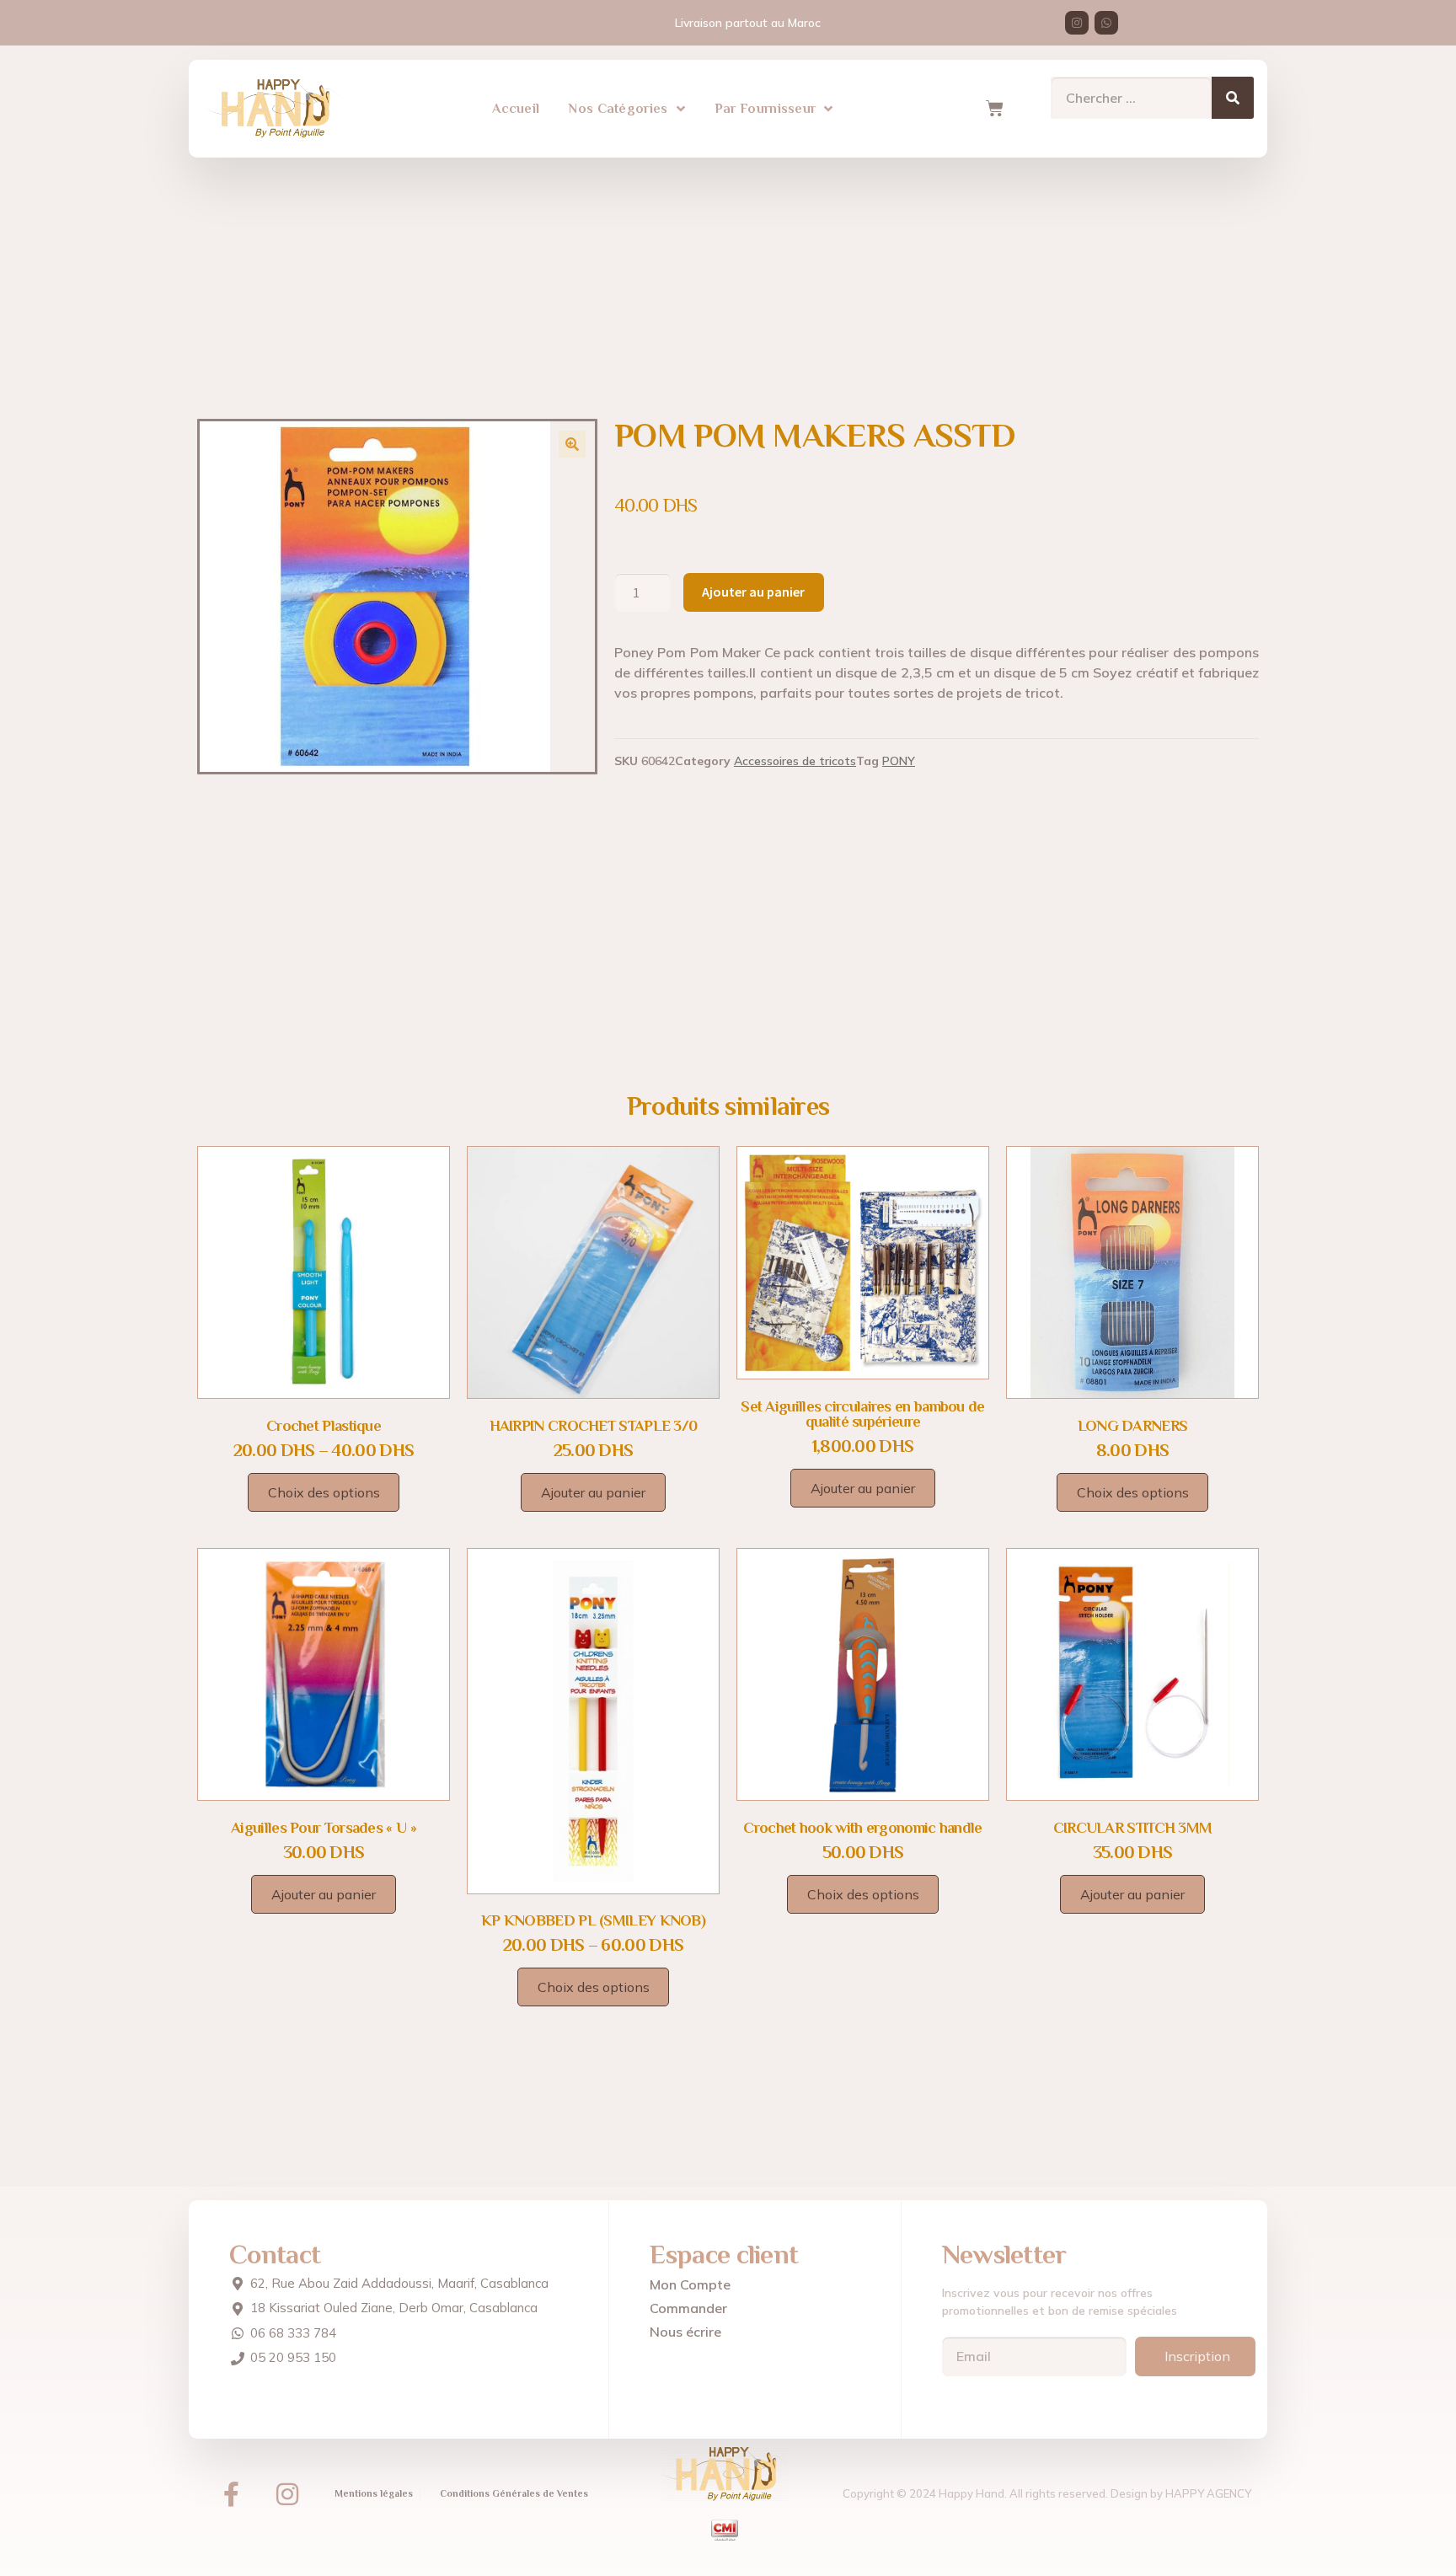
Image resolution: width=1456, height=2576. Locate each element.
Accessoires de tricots (795, 761)
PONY (899, 761)
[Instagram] (1077, 23)
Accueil (516, 109)
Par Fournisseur (765, 109)
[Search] (1233, 98)
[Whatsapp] (1106, 23)
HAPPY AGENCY (1208, 2493)
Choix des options (324, 1492)
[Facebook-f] (231, 2494)
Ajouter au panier (753, 592)
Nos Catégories (618, 109)
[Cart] (994, 109)
